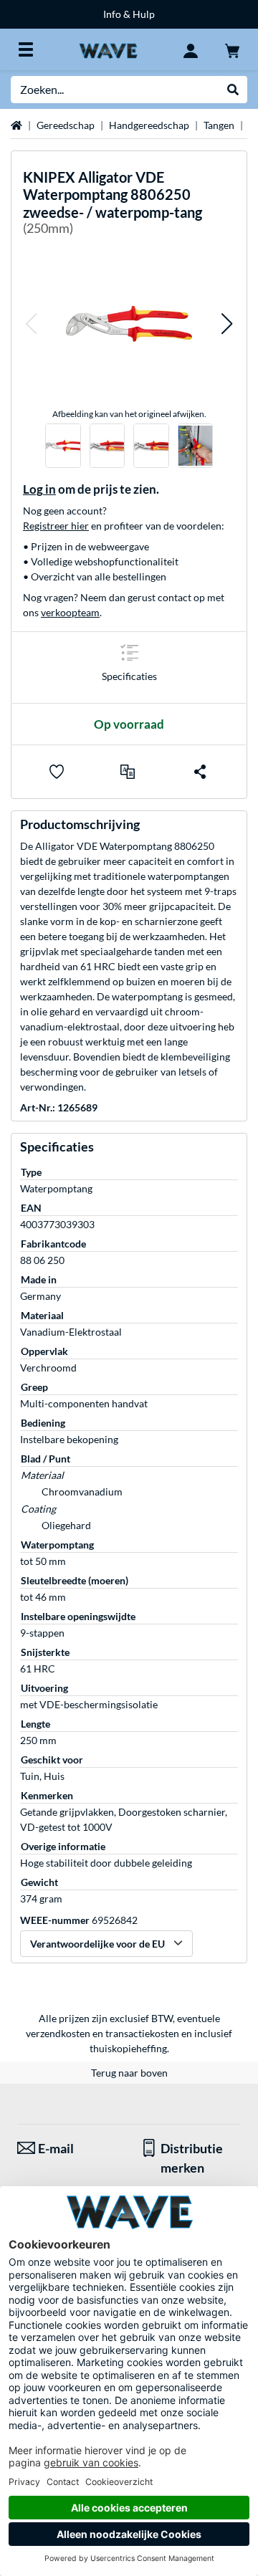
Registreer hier (56, 526)
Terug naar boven (129, 2073)
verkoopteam (70, 612)
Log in (39, 489)
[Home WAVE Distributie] (108, 49)
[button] (31, 324)
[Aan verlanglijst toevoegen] (57, 772)
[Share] (200, 772)
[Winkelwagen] (232, 49)
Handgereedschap (149, 125)
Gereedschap (66, 125)
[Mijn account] (191, 49)
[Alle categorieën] (26, 49)
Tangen (219, 125)
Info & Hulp (129, 14)
